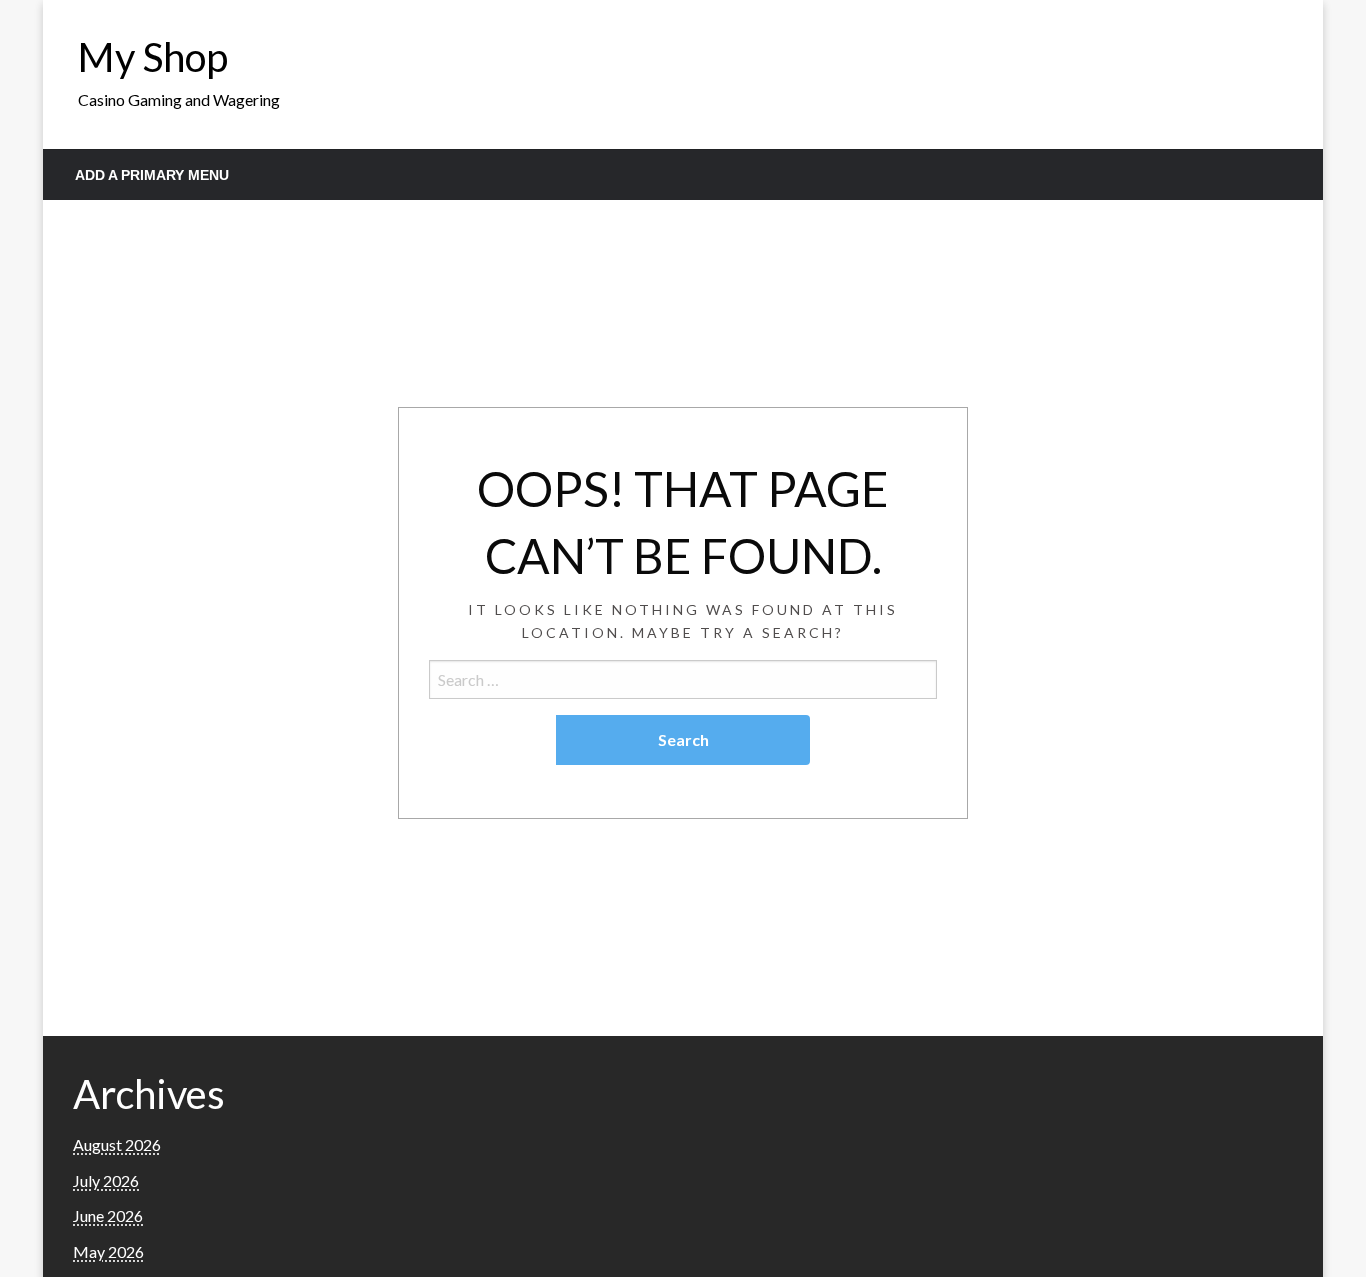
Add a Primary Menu (152, 175)
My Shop (153, 57)
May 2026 (108, 1251)
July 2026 (106, 1180)
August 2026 (117, 1144)
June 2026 (108, 1215)
